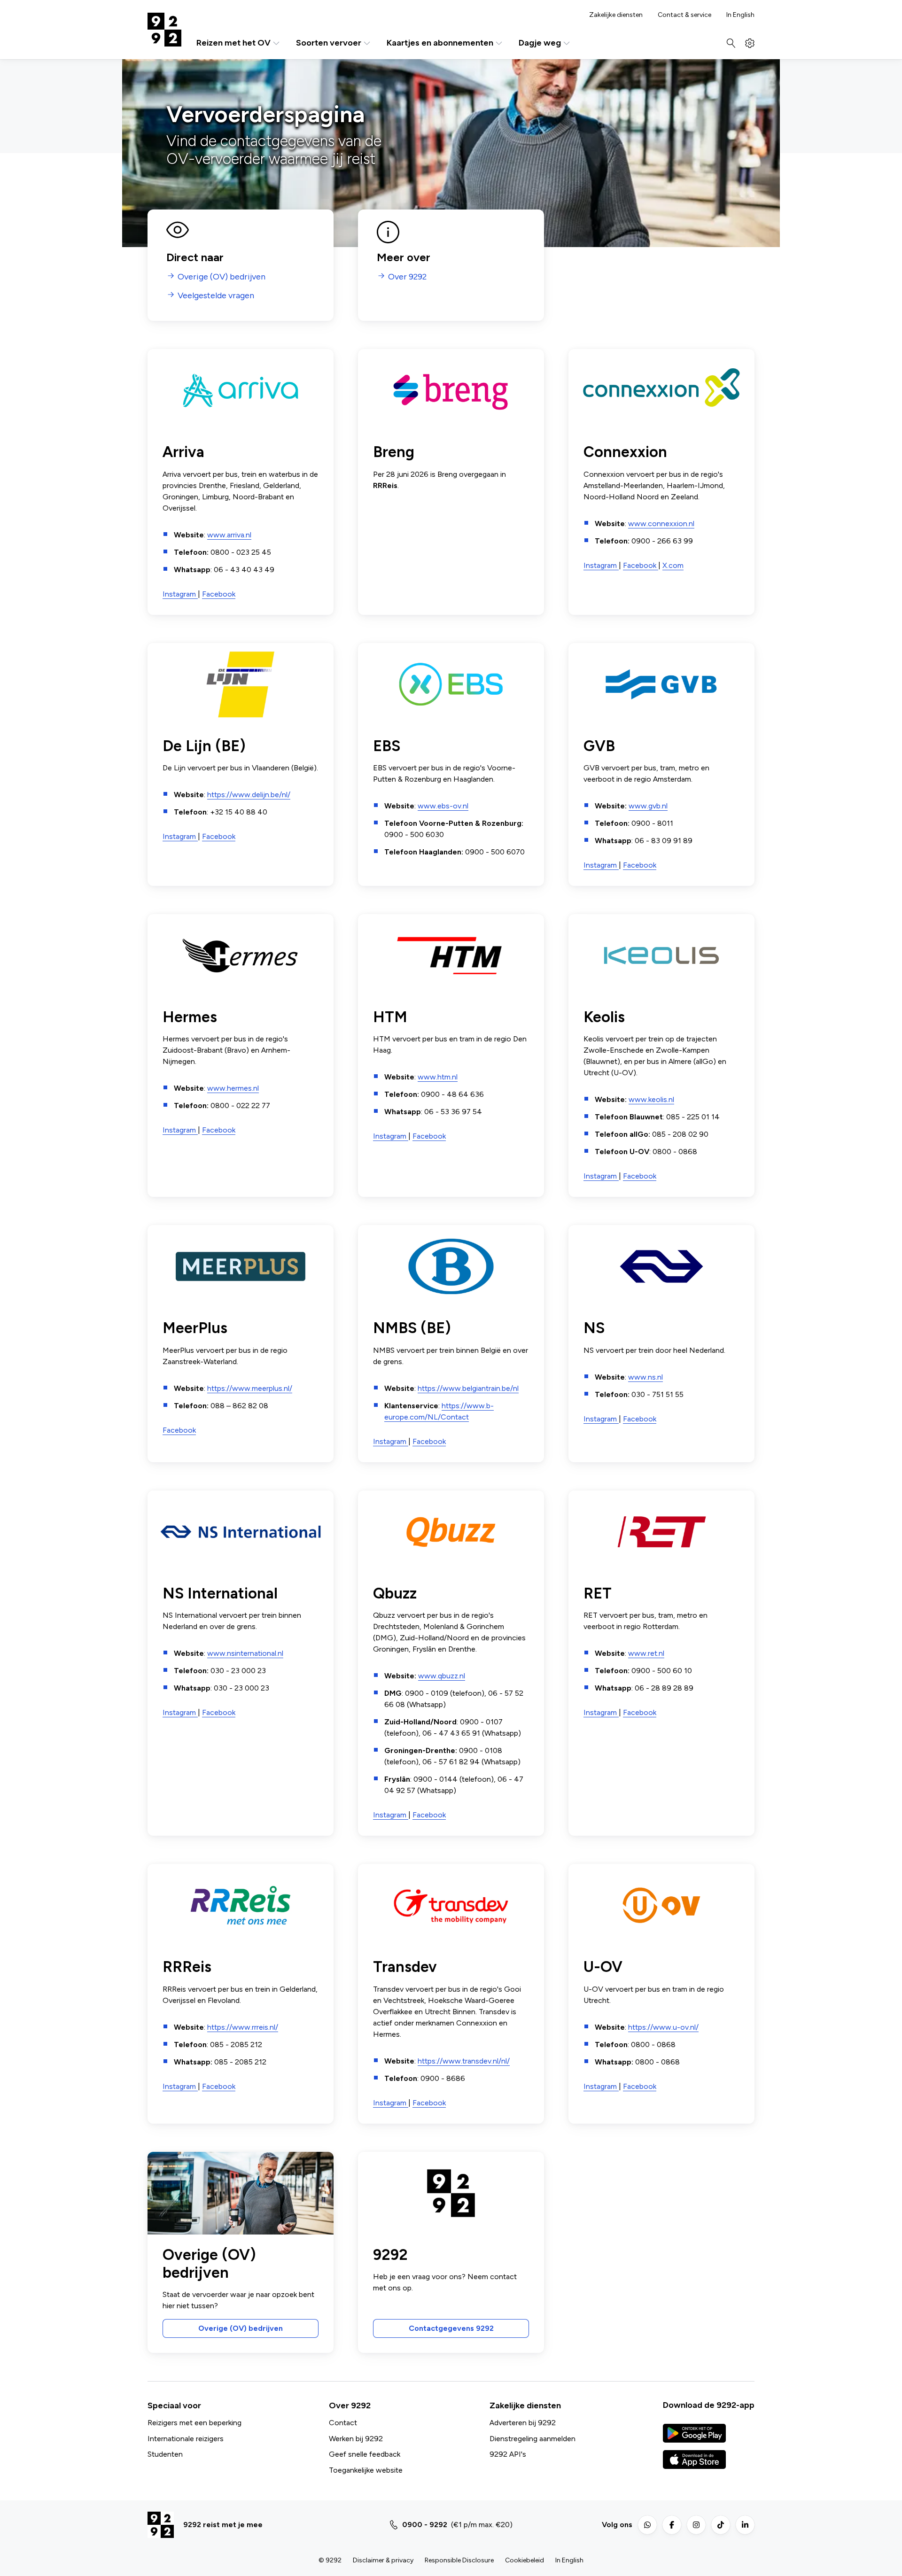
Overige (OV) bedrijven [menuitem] (222, 277)
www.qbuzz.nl (442, 1676)
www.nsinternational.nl (245, 1653)
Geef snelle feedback (365, 2454)
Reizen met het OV (233, 43)
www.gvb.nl (648, 806)
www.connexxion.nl (661, 524)
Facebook (219, 594)
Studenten (165, 2454)
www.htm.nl (438, 1077)
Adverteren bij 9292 (523, 2423)
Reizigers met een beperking (194, 2423)
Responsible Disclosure (459, 2560)
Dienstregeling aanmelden (533, 2439)
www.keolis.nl (651, 1099)
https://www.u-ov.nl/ (663, 2027)
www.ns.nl (645, 1377)
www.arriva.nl (229, 535)
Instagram (180, 594)
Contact (343, 2423)
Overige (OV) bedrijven (241, 2328)
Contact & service (684, 15)
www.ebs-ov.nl (443, 806)
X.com (673, 565)
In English (740, 15)
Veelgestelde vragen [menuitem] (216, 296)
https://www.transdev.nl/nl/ (464, 2061)
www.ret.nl (646, 1653)
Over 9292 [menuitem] (407, 277)
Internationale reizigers (186, 2439)
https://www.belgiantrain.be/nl (468, 1388)
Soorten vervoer (329, 43)
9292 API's (508, 2454)
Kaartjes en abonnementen (440, 43)
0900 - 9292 (425, 2525)
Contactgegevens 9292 (451, 2328)
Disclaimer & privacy (383, 2560)
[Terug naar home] (164, 30)
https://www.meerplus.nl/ (250, 1388)
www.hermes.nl (233, 1088)
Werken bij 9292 (356, 2439)
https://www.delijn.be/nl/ (249, 795)
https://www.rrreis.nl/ (243, 2027)
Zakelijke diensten (616, 15)
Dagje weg (540, 43)
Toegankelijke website (366, 2470)
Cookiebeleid (525, 2560)
